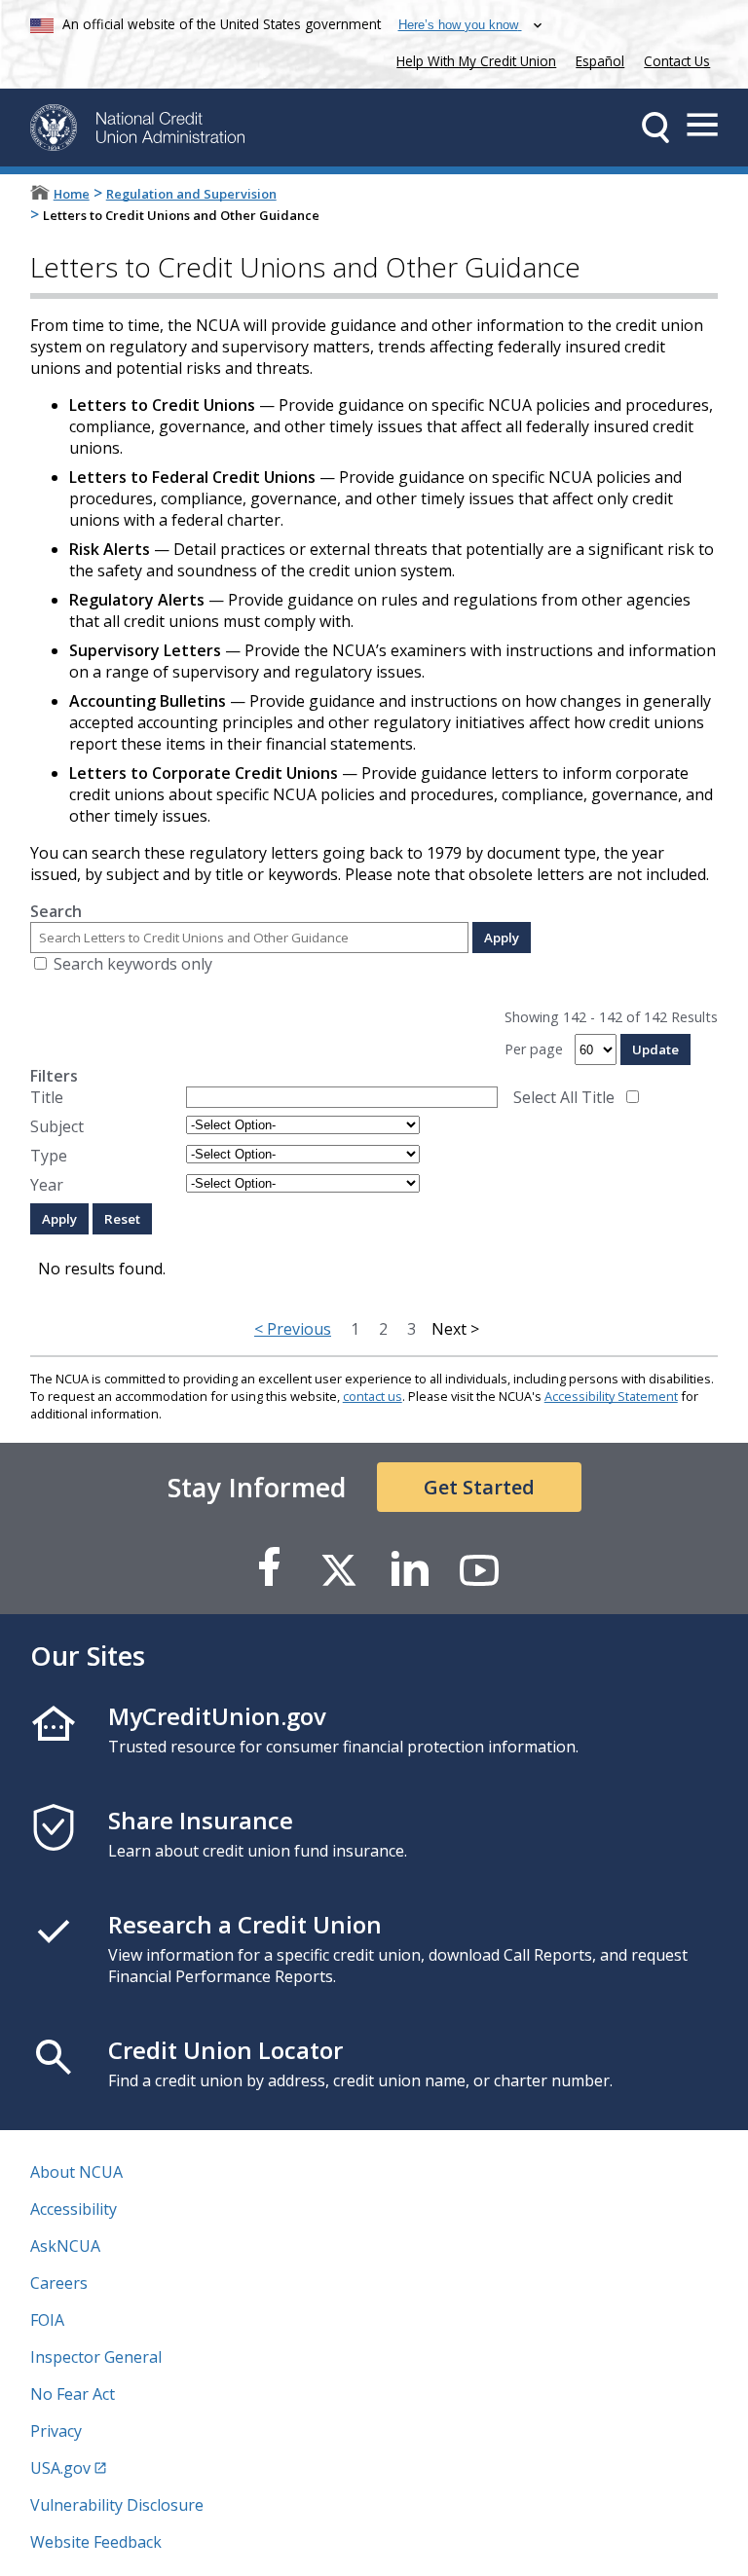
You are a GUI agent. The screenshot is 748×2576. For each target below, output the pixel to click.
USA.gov (60, 2468)
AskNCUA (65, 2246)
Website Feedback (96, 2542)
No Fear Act (73, 2394)
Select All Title (564, 1097)
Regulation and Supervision (191, 194)
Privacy (56, 2431)
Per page (534, 1049)
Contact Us (677, 61)
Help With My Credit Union (472, 59)
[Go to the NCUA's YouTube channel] (479, 1569)
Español (600, 61)
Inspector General (96, 2357)
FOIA (47, 2320)
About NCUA (76, 2172)
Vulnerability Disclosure (117, 2505)
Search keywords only (133, 964)
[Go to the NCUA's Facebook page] (269, 1569)
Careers (59, 2283)
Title (47, 1097)
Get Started (479, 1487)
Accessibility (74, 2209)
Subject (57, 1126)
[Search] (655, 128)
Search (56, 911)
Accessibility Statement (611, 1396)
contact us (373, 1396)
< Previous (293, 1329)
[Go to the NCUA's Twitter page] (339, 1569)
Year (47, 1185)
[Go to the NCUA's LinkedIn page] (409, 1569)
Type (49, 1156)
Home (72, 194)
